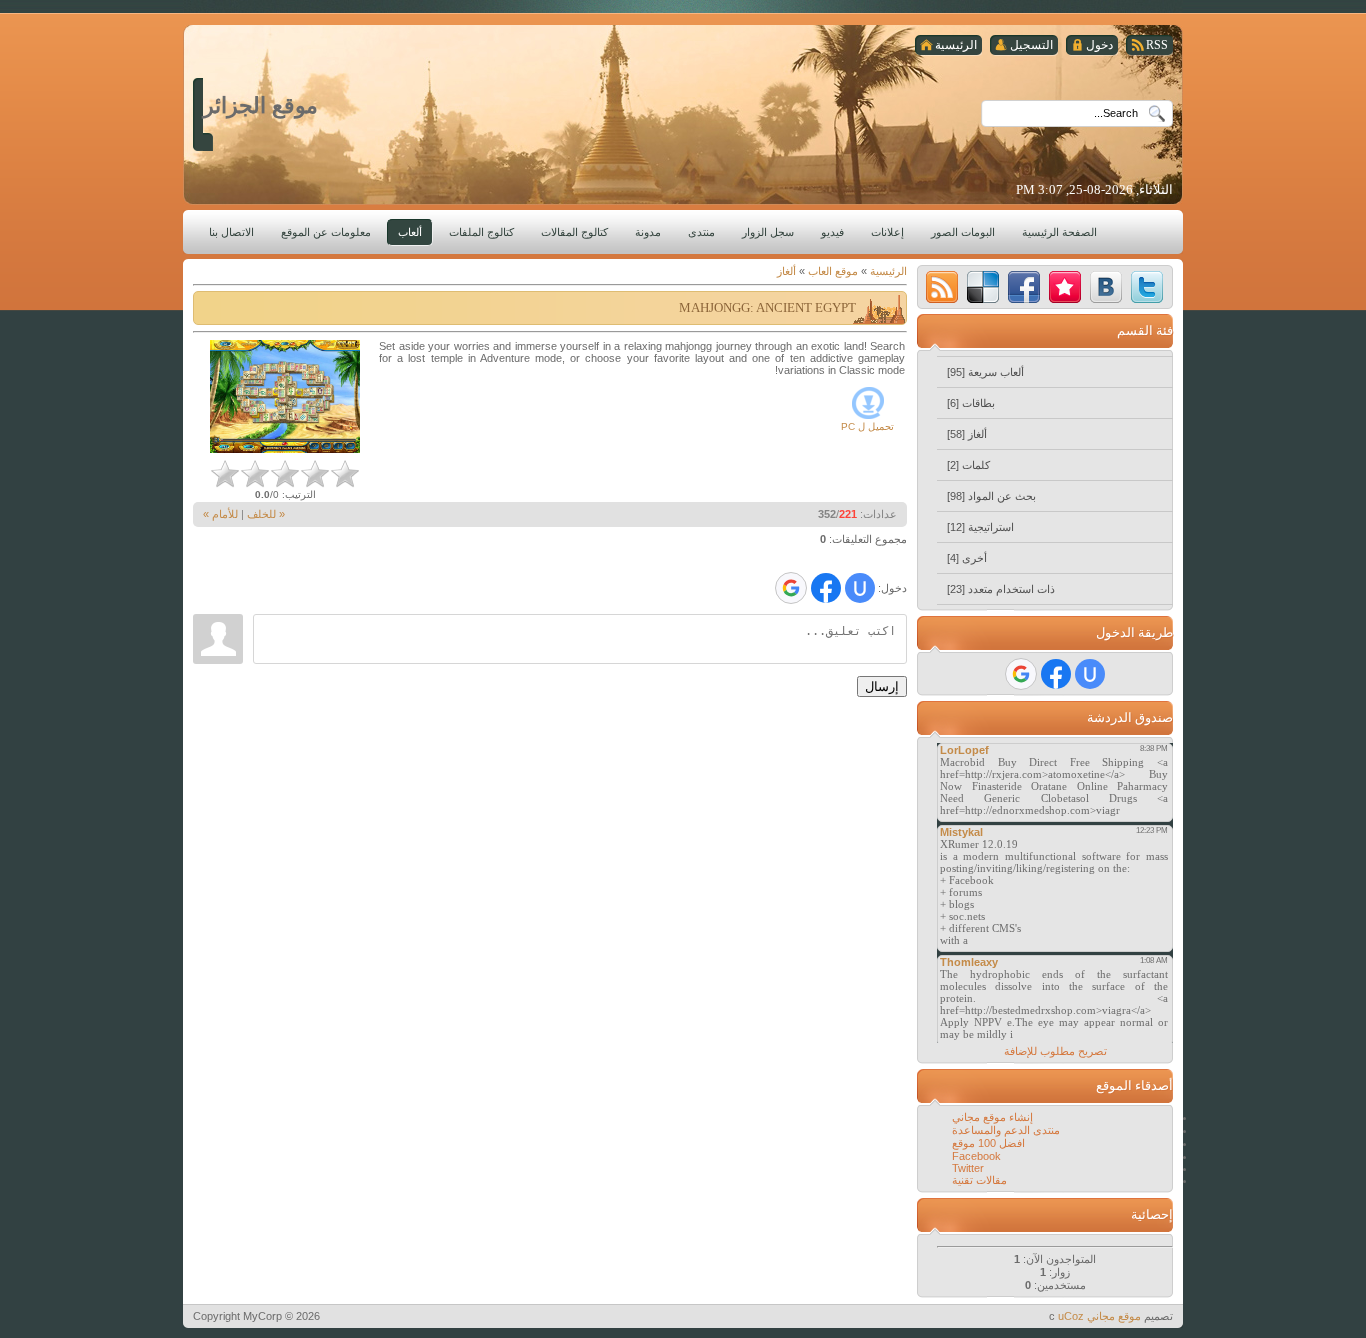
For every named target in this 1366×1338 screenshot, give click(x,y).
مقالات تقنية (979, 1180)
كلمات (976, 465)
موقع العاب (833, 271)
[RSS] (942, 287)
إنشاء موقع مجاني (992, 1117)
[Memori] (1065, 287)
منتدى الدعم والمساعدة (1006, 1130)
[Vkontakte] (1106, 287)
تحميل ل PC (867, 426)
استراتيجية (991, 527)
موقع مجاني (1114, 1316)
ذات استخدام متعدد (1011, 589)
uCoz (1071, 1316)
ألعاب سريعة (996, 372)
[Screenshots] (285, 396)
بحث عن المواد (1002, 496)
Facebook (976, 1156)
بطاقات (978, 403)
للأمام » (220, 514)
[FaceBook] (1024, 287)
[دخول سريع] (860, 588)
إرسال (882, 686)
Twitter (968, 1168)
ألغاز (786, 271)
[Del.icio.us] (983, 287)
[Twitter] (1147, 287)
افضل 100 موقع (988, 1143)
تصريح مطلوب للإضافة (1055, 1051)
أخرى (974, 558)
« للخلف (266, 514)
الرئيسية (888, 271)
